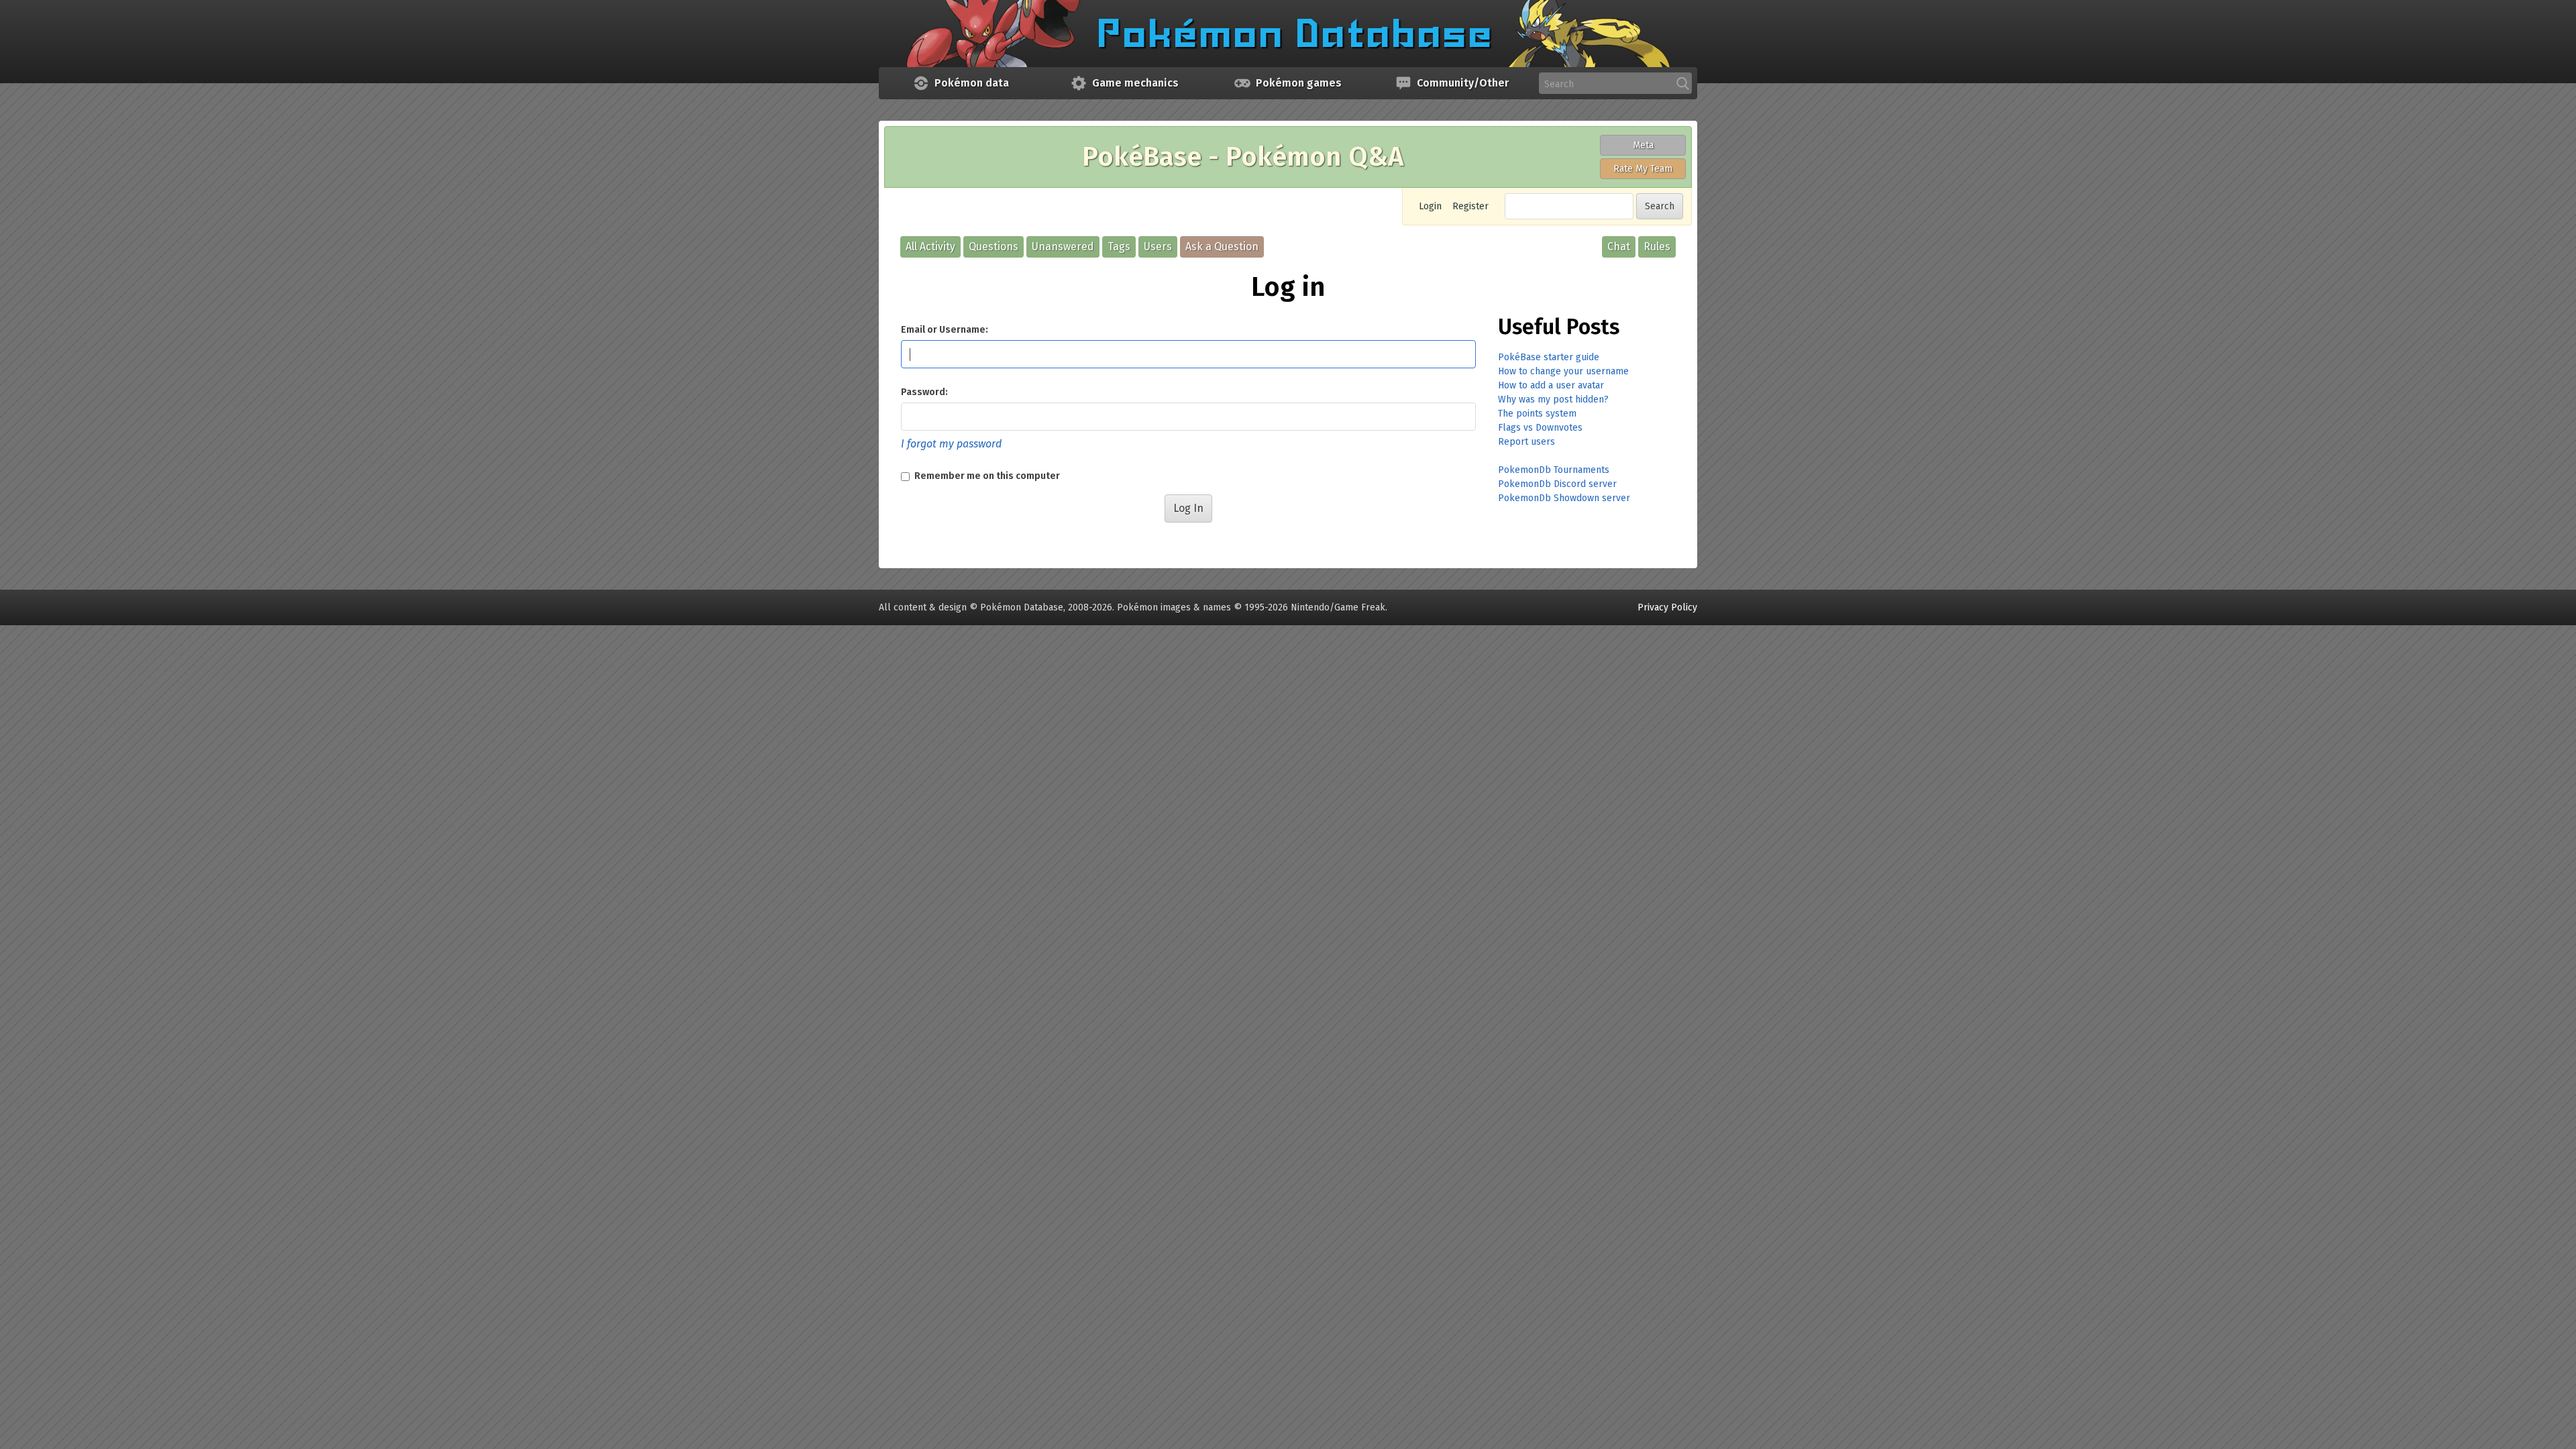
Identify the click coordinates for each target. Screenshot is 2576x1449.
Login (1430, 206)
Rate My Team (1643, 169)
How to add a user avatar (1551, 385)
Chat (1619, 247)
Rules (1657, 247)
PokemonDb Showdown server (1564, 498)
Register (1470, 206)
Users (1158, 247)
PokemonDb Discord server (1557, 484)
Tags (1119, 247)
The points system (1537, 414)
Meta (1643, 145)
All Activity (930, 247)
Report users (1526, 442)
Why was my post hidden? (1553, 399)
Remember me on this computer (986, 476)
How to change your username (1563, 371)
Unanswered (1063, 247)
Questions (994, 247)
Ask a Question (1222, 247)
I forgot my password (951, 444)
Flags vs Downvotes (1540, 428)
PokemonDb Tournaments (1554, 470)
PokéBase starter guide (1549, 357)
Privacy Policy (1667, 607)
